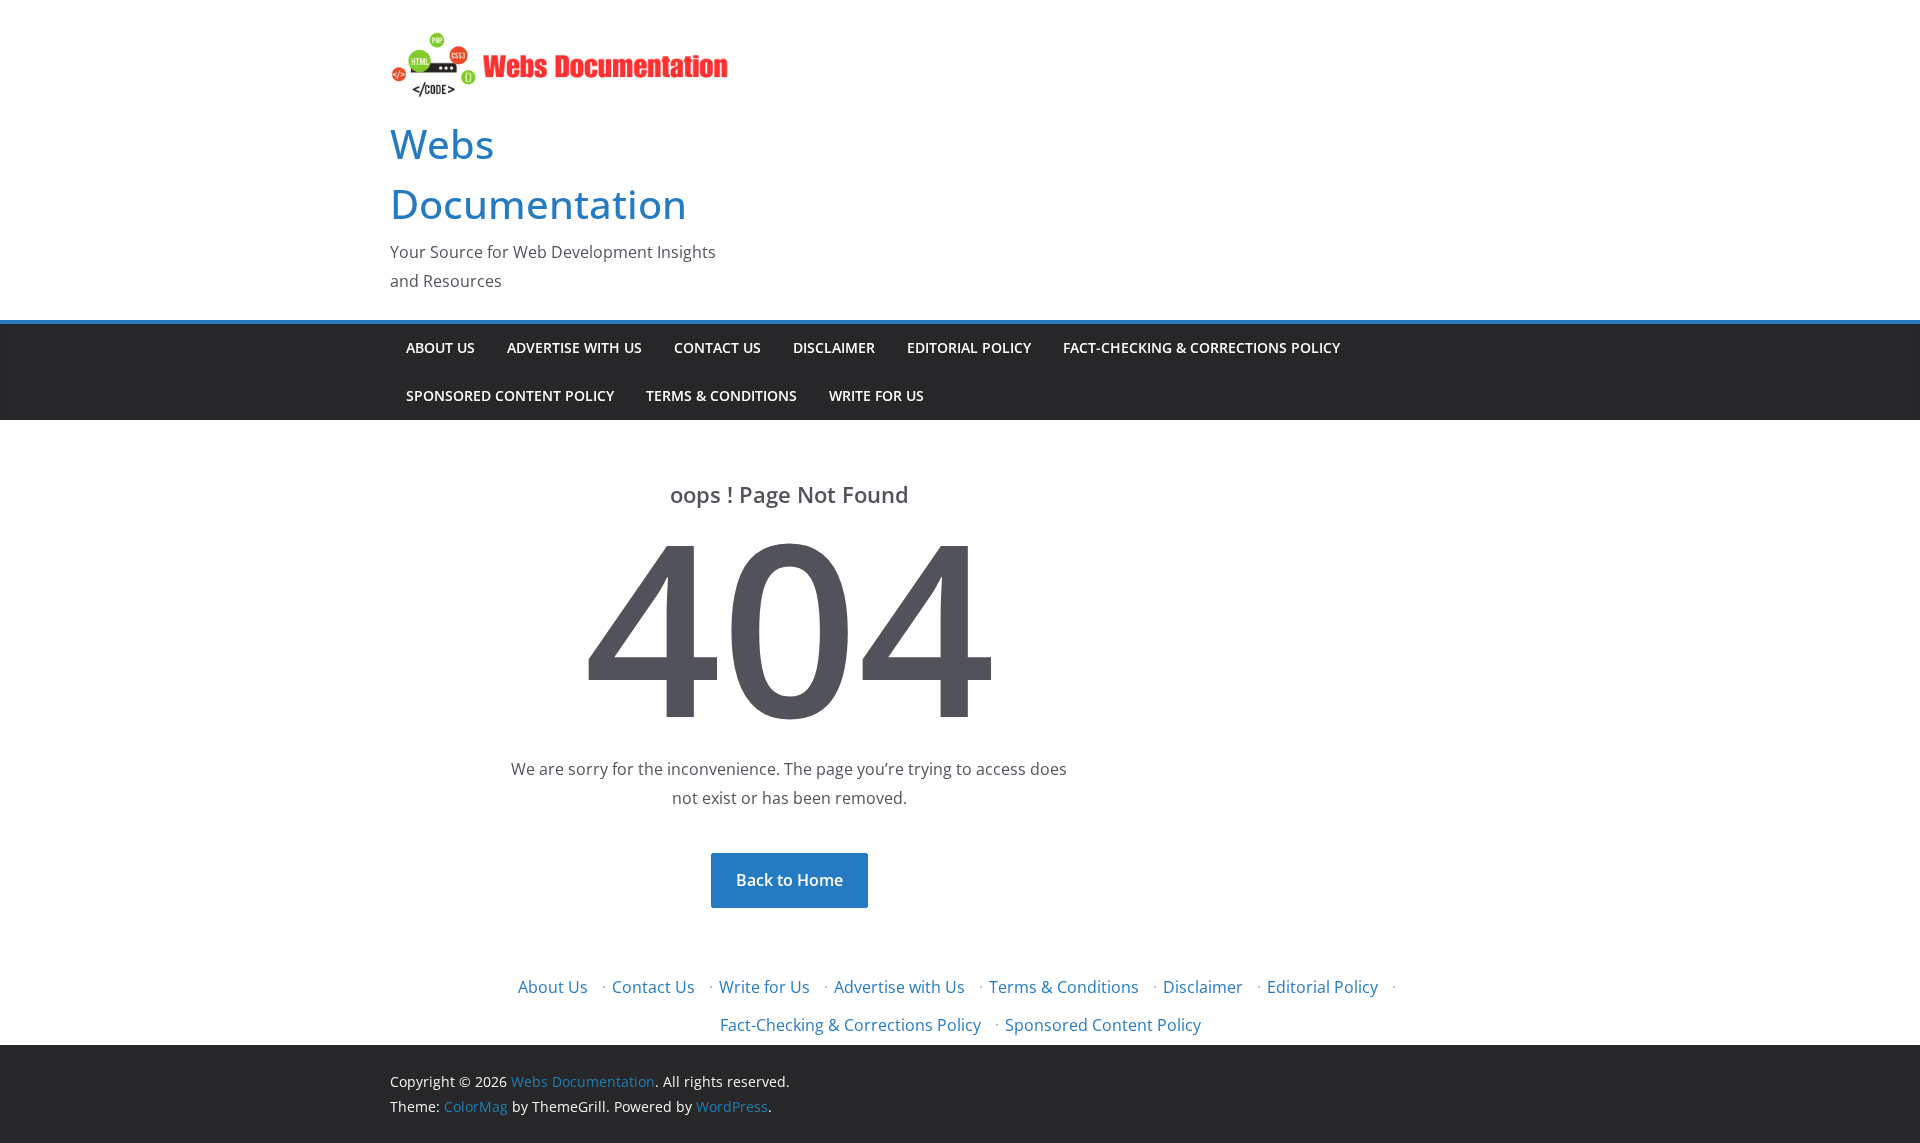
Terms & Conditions (721, 395)
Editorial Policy (969, 347)
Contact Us (717, 347)
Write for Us (876, 395)
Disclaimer (834, 347)
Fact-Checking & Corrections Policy (1201, 347)
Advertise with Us (574, 347)
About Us (440, 347)
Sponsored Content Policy (510, 395)
